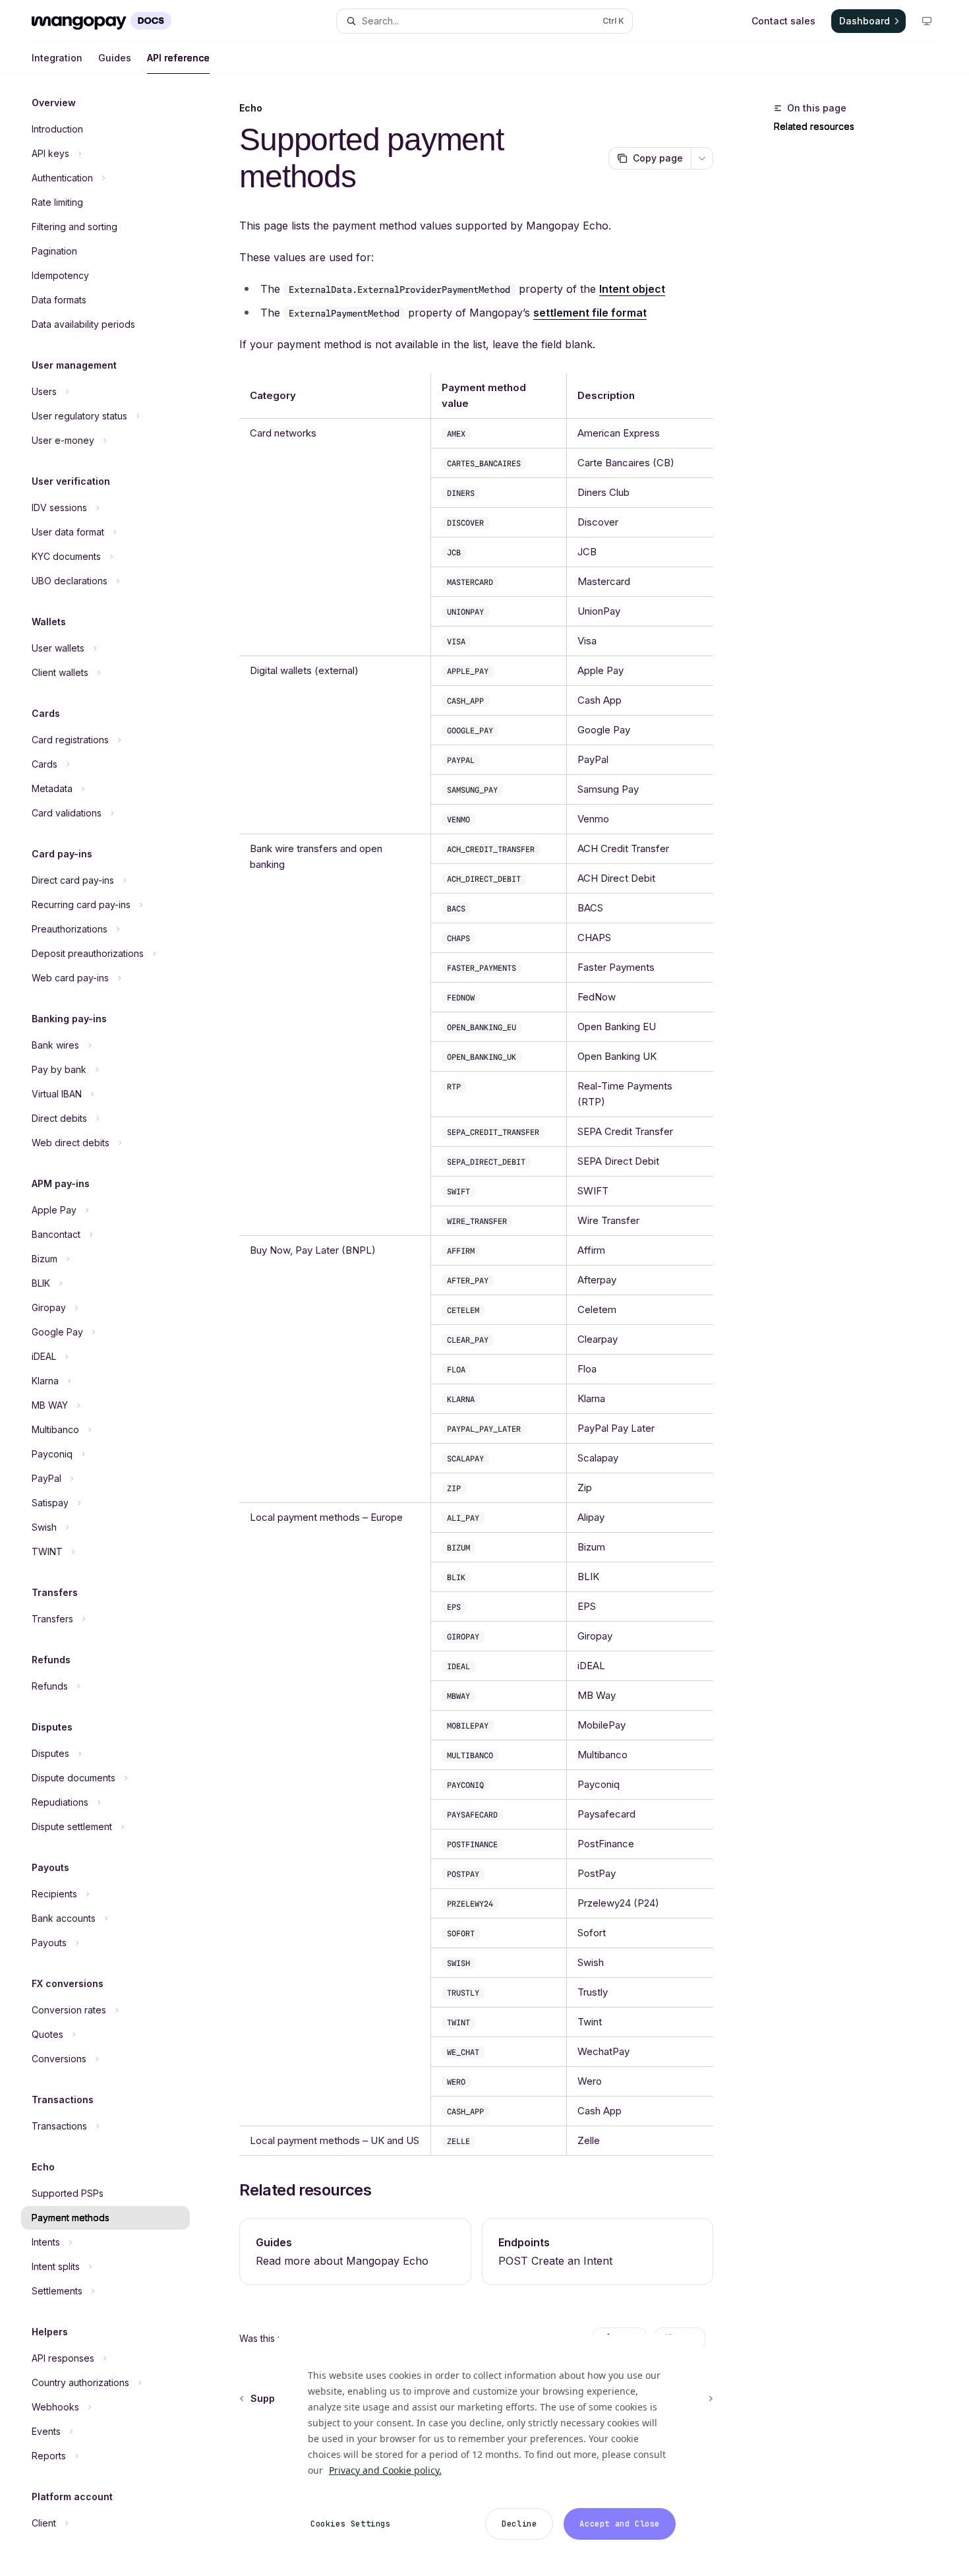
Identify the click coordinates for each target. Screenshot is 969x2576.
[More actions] (702, 158)
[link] (355, 2252)
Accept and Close (620, 2524)
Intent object (632, 289)
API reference (178, 58)
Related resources (814, 126)
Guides (115, 58)
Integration (57, 58)
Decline (519, 2524)
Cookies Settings (351, 2524)
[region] (489, 2447)
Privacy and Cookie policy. (385, 2470)
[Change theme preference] (927, 21)
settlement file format (590, 313)
